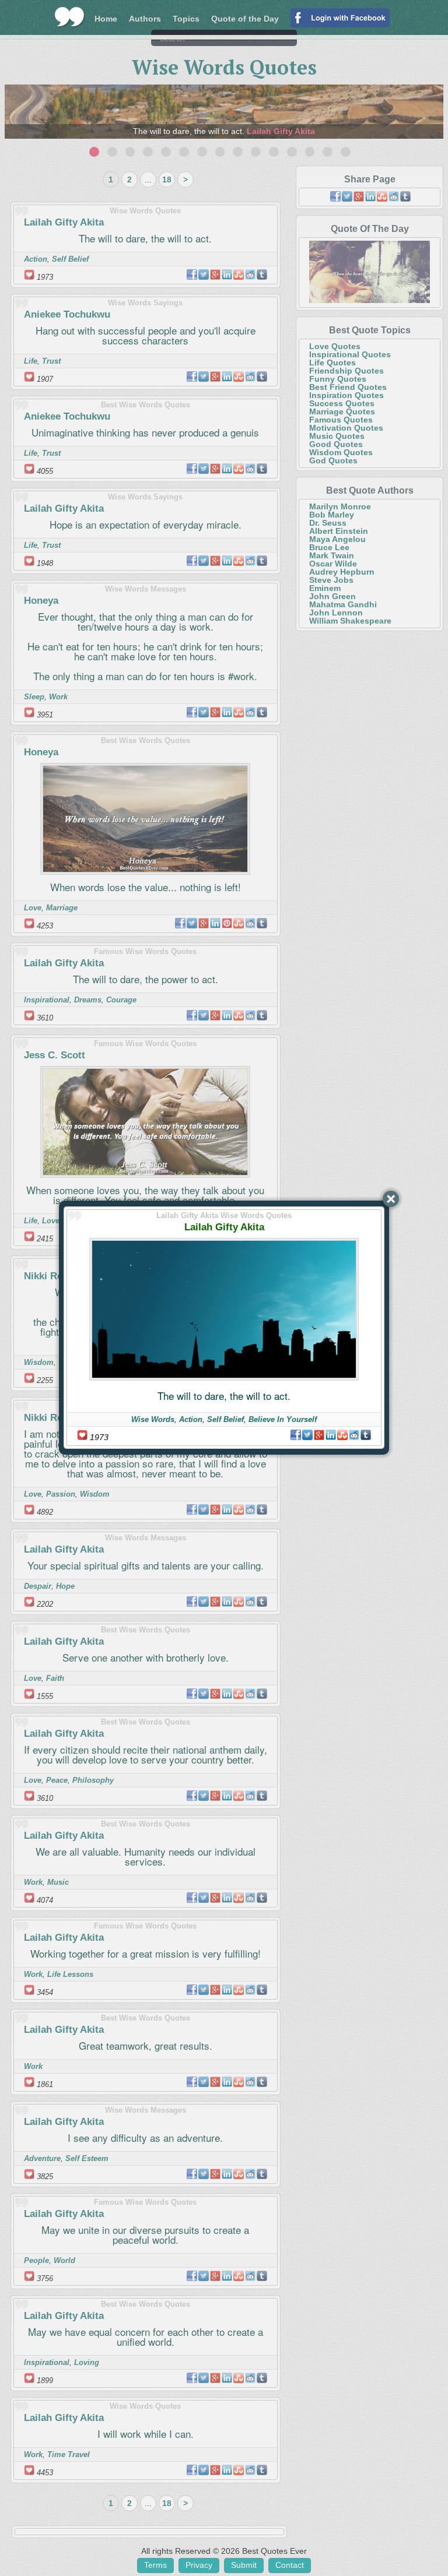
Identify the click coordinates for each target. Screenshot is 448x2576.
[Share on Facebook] (296, 1435)
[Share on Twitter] (307, 1435)
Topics (186, 19)
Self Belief (225, 1419)
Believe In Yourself (283, 1419)
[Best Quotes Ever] (70, 17)
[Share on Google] (319, 1435)
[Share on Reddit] (354, 1435)
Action (191, 1419)
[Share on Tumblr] (366, 1435)
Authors (145, 19)
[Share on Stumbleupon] (342, 1435)
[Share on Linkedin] (331, 1435)
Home (106, 19)
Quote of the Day (245, 19)
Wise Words (153, 1419)
